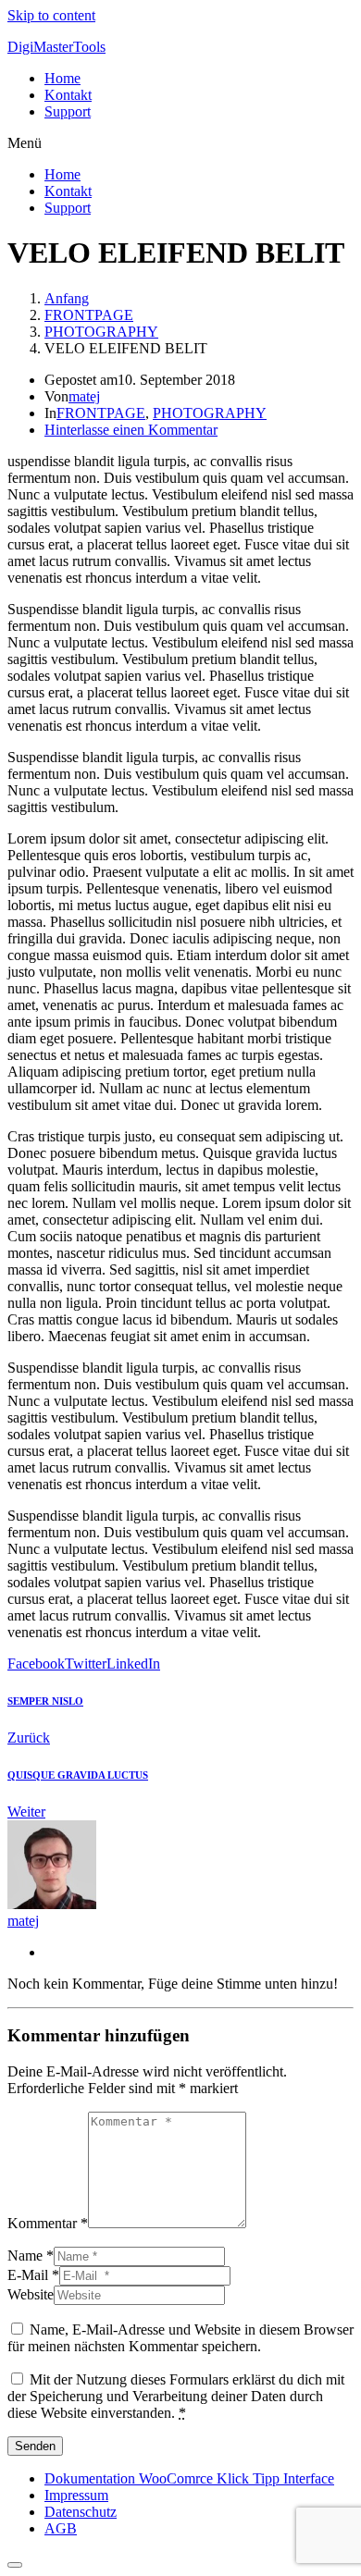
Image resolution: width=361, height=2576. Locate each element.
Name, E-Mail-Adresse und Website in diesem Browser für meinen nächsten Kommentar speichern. (180, 2338)
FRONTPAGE (101, 413)
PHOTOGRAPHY (210, 413)
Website (31, 2294)
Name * (31, 2256)
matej (84, 396)
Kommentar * (48, 2223)
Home (62, 78)
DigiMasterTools (56, 47)
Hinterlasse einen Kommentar (131, 430)
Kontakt (68, 95)
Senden (35, 2446)
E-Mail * (33, 2275)
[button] (180, 143)
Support (68, 111)
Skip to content (51, 15)
